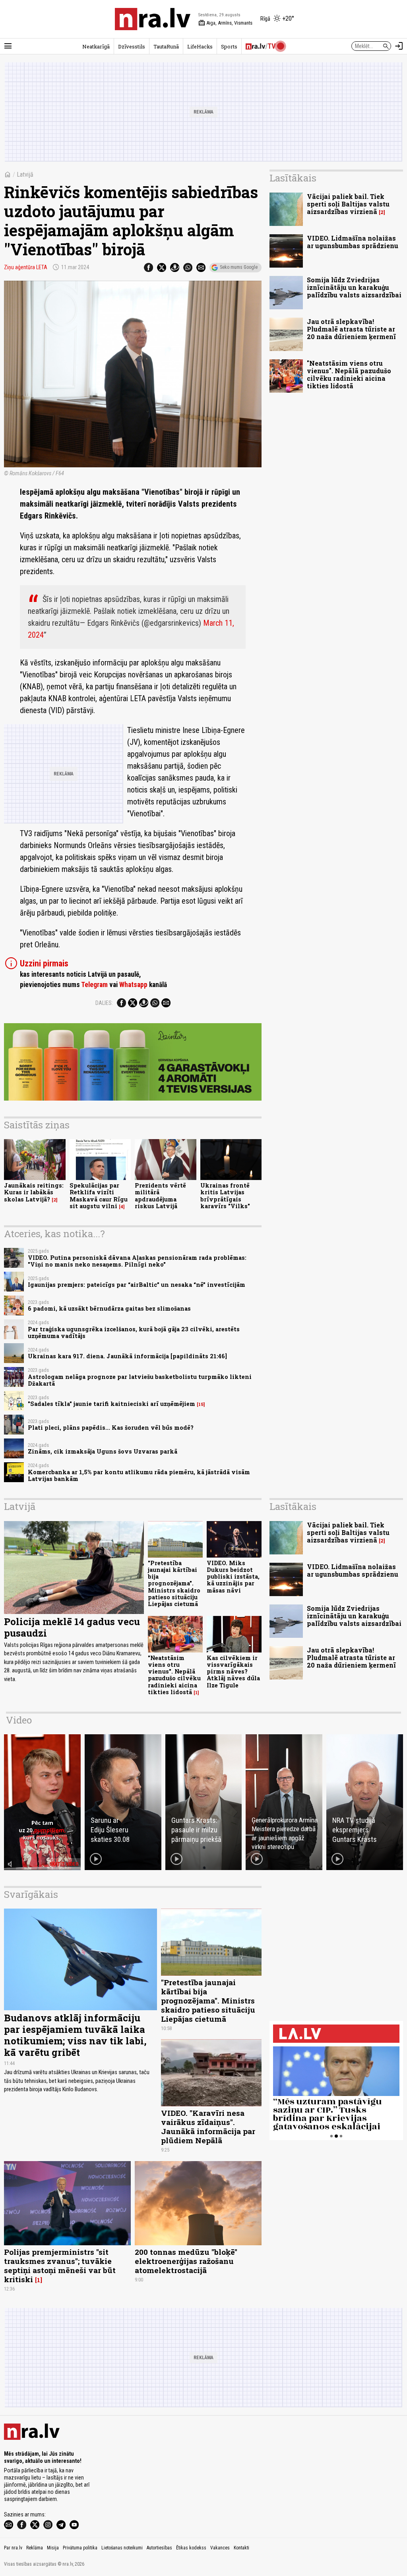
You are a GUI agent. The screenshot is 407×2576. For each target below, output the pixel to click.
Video (19, 1720)
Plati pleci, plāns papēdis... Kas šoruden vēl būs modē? (111, 1428)
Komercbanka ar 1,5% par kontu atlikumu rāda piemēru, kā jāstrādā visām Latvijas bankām (139, 1475)
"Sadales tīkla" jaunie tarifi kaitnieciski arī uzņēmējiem (111, 1404)
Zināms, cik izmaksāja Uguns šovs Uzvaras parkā (103, 1451)
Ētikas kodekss (191, 2548)
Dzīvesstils (132, 46)
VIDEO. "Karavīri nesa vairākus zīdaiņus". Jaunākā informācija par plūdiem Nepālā (208, 2127)
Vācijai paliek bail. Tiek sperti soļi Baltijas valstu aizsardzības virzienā (348, 204)
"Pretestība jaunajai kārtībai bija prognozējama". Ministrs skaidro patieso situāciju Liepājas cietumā (174, 1584)
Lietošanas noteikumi (122, 2548)
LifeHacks (200, 46)
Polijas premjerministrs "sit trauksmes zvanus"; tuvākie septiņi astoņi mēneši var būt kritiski (60, 2266)
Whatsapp (133, 985)
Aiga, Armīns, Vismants (225, 23)
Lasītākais (293, 178)
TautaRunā (166, 46)
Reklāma (35, 2548)
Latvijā (25, 174)
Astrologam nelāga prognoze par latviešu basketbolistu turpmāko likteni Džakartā (140, 1380)
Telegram (94, 985)
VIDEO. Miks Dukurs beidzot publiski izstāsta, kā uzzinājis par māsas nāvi (233, 1577)
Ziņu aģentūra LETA (26, 267)
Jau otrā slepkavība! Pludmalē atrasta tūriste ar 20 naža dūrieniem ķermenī (351, 329)
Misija (53, 2548)
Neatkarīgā (96, 46)
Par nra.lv (13, 2548)
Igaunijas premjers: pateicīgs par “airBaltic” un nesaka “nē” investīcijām (137, 1285)
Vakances (220, 2548)
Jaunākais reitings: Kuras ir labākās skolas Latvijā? (34, 1192)
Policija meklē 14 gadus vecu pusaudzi (72, 1627)
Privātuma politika (80, 2548)
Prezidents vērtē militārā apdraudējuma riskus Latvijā (160, 1196)
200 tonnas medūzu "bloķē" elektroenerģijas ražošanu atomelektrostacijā (186, 2261)
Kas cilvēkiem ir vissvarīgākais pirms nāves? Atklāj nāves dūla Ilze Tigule (233, 1672)
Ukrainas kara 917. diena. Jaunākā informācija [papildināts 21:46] (127, 1356)
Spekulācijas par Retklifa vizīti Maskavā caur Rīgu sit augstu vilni (99, 1196)
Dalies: (104, 1003)
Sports (229, 46)
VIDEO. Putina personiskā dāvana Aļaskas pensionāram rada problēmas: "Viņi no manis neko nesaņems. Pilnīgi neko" (137, 1261)
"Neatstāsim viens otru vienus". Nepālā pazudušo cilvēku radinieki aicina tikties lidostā (349, 375)
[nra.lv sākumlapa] (153, 19)
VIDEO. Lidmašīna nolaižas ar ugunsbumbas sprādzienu (353, 242)
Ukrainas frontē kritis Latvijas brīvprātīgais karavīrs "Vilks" (225, 1196)
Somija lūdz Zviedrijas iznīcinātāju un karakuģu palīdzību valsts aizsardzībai (354, 287)
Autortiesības (159, 2548)
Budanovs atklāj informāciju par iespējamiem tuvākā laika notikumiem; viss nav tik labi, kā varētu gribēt (75, 2035)
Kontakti (241, 2548)
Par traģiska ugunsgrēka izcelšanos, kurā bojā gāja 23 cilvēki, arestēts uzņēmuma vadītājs (134, 1332)
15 (201, 1404)
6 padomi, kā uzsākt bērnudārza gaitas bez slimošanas (109, 1308)
